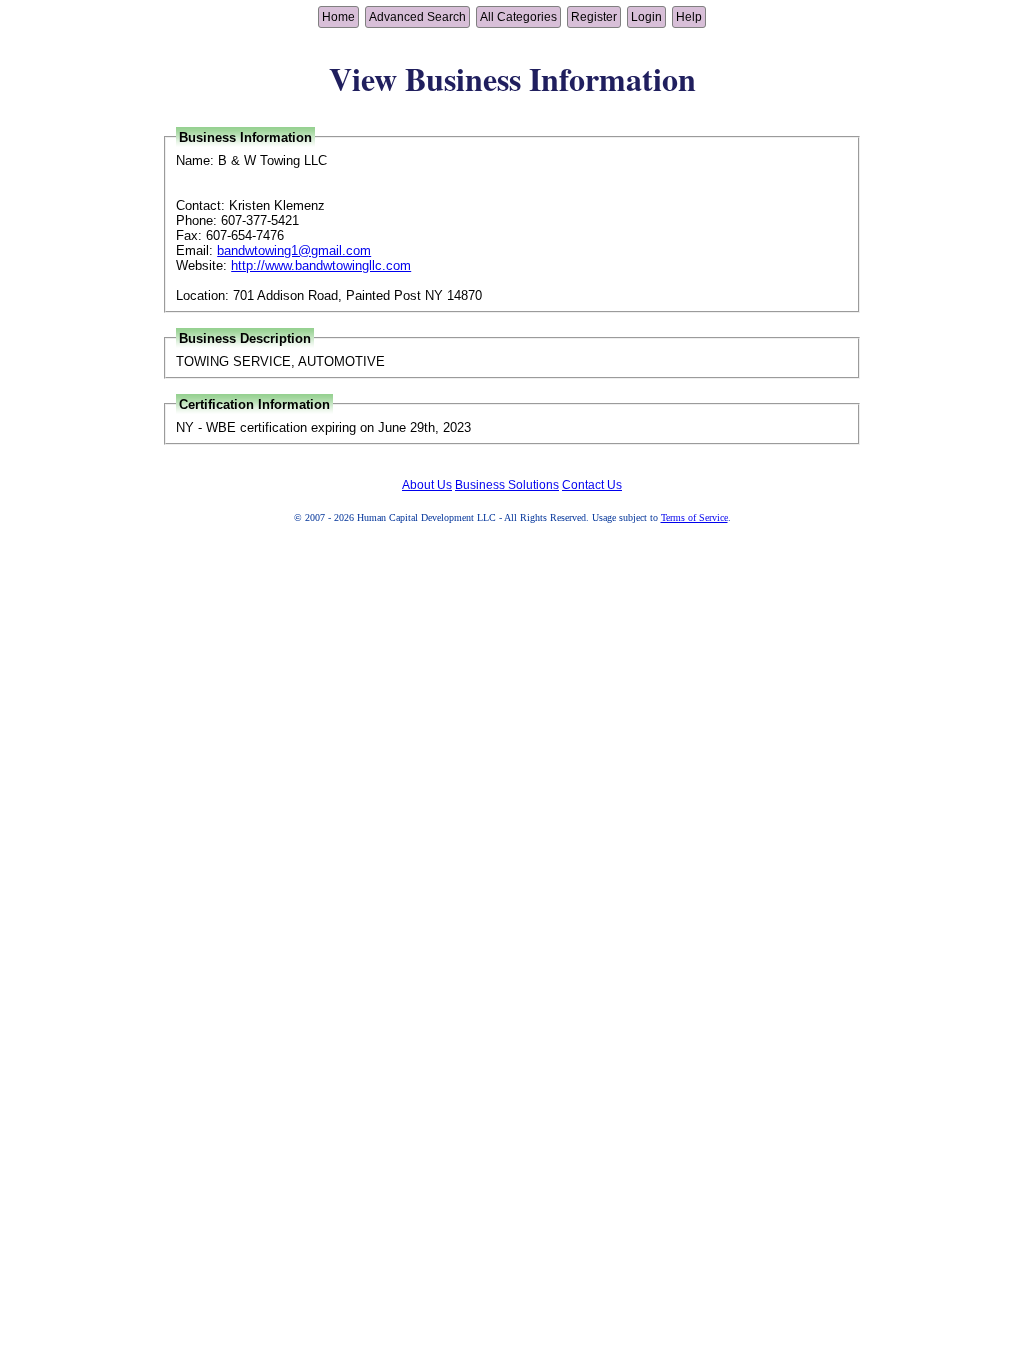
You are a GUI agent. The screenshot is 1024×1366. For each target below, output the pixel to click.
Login (646, 17)
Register (594, 17)
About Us (427, 485)
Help (689, 17)
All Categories (518, 17)
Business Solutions (507, 485)
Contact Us (592, 485)
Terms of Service (694, 517)
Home (338, 17)
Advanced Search (417, 17)
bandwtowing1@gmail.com (294, 250)
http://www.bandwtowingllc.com (321, 265)
